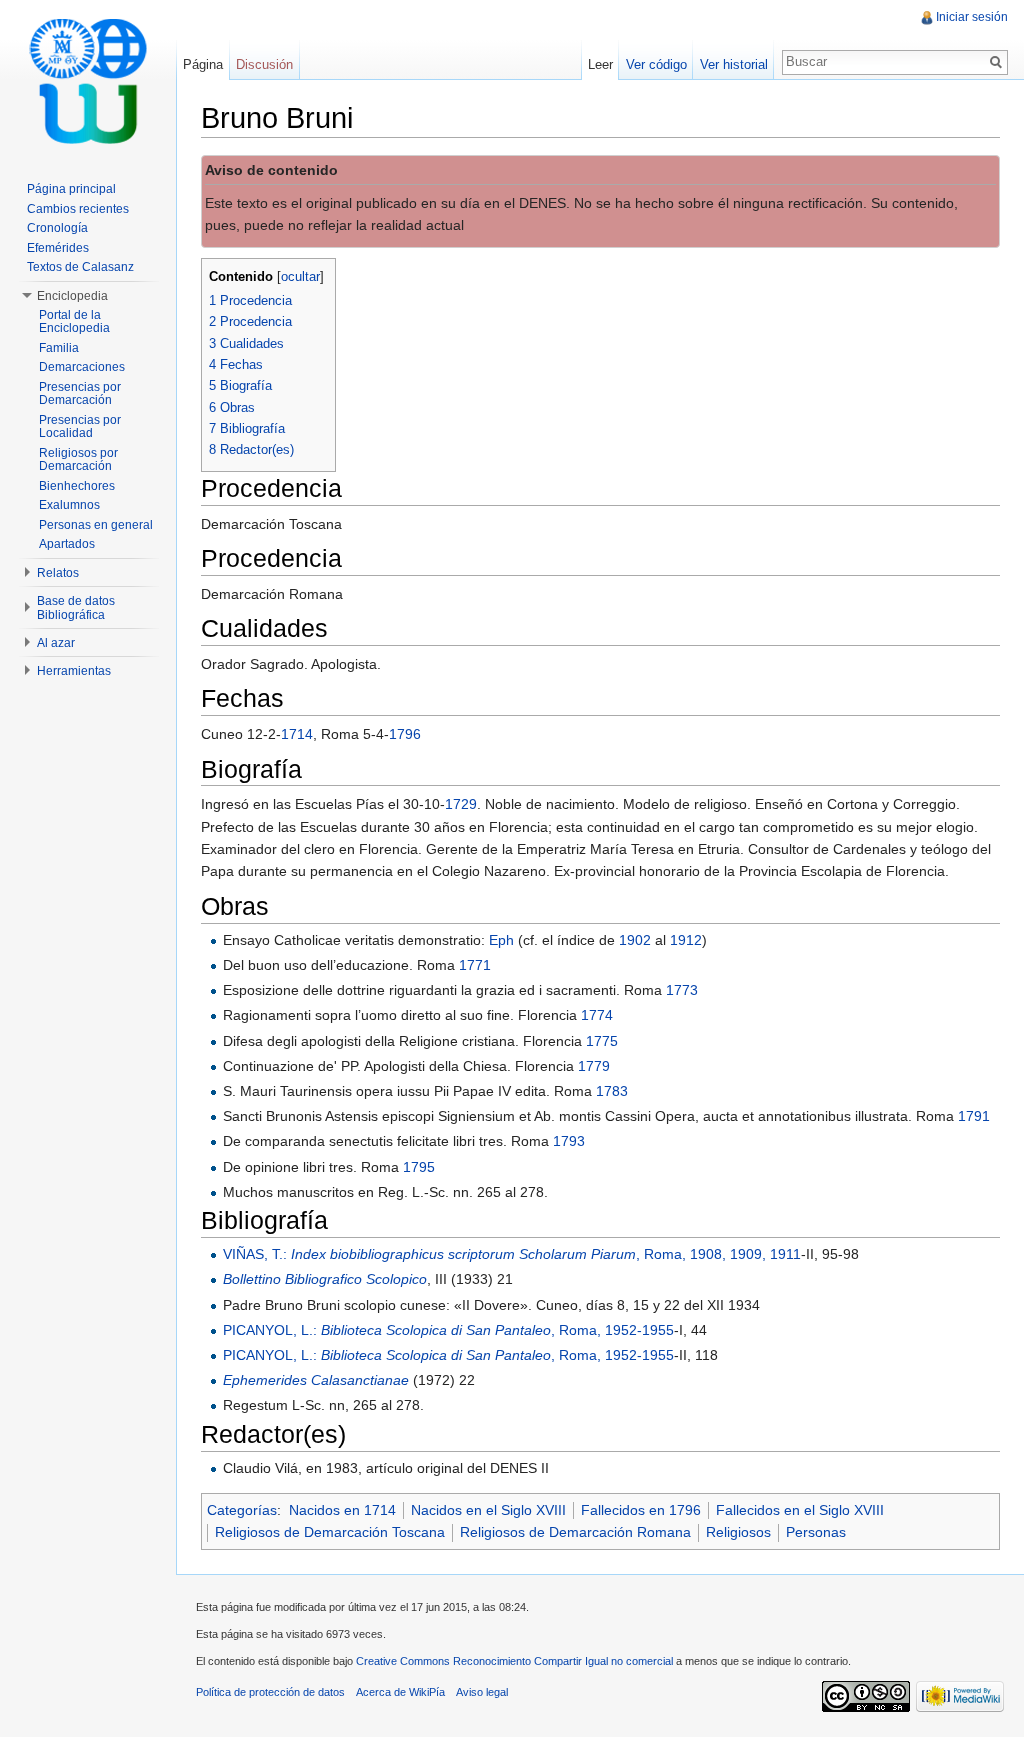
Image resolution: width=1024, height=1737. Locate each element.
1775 (602, 1041)
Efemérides (58, 248)
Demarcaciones (82, 367)
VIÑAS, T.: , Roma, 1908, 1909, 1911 (512, 1254)
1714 (297, 734)
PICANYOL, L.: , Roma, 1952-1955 (448, 1330)
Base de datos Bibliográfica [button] (76, 608)
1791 (974, 1116)
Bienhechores (77, 486)
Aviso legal (482, 1692)
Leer (600, 64)
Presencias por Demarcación (80, 394)
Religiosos (738, 1532)
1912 (686, 940)
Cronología (57, 228)
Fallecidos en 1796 (641, 1510)
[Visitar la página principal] (88, 80)
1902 (635, 940)
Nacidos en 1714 (342, 1510)
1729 (461, 804)
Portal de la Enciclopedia (74, 322)
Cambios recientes (78, 209)
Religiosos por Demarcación (78, 460)
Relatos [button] (58, 573)
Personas (816, 1532)
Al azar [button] (56, 643)
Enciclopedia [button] (72, 296)
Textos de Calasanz (80, 267)
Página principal (71, 189)
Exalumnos (69, 505)
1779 (594, 1066)
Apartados (67, 544)
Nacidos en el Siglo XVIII (488, 1510)
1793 (569, 1141)
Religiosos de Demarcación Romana (575, 1532)
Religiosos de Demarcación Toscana (330, 1532)
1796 (405, 734)
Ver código (656, 64)
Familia (59, 348)
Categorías (242, 1510)
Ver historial (734, 64)
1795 (419, 1167)
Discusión (264, 64)
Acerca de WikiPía (400, 1692)
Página (203, 64)
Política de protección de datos (270, 1692)
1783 (612, 1091)
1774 (597, 1015)
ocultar (300, 277)
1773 (682, 990)
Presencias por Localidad (80, 427)
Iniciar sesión (972, 17)
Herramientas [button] (74, 671)
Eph (501, 940)
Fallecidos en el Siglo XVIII (800, 1510)
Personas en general (96, 525)
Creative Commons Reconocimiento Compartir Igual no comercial (514, 1661)
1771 (475, 965)
